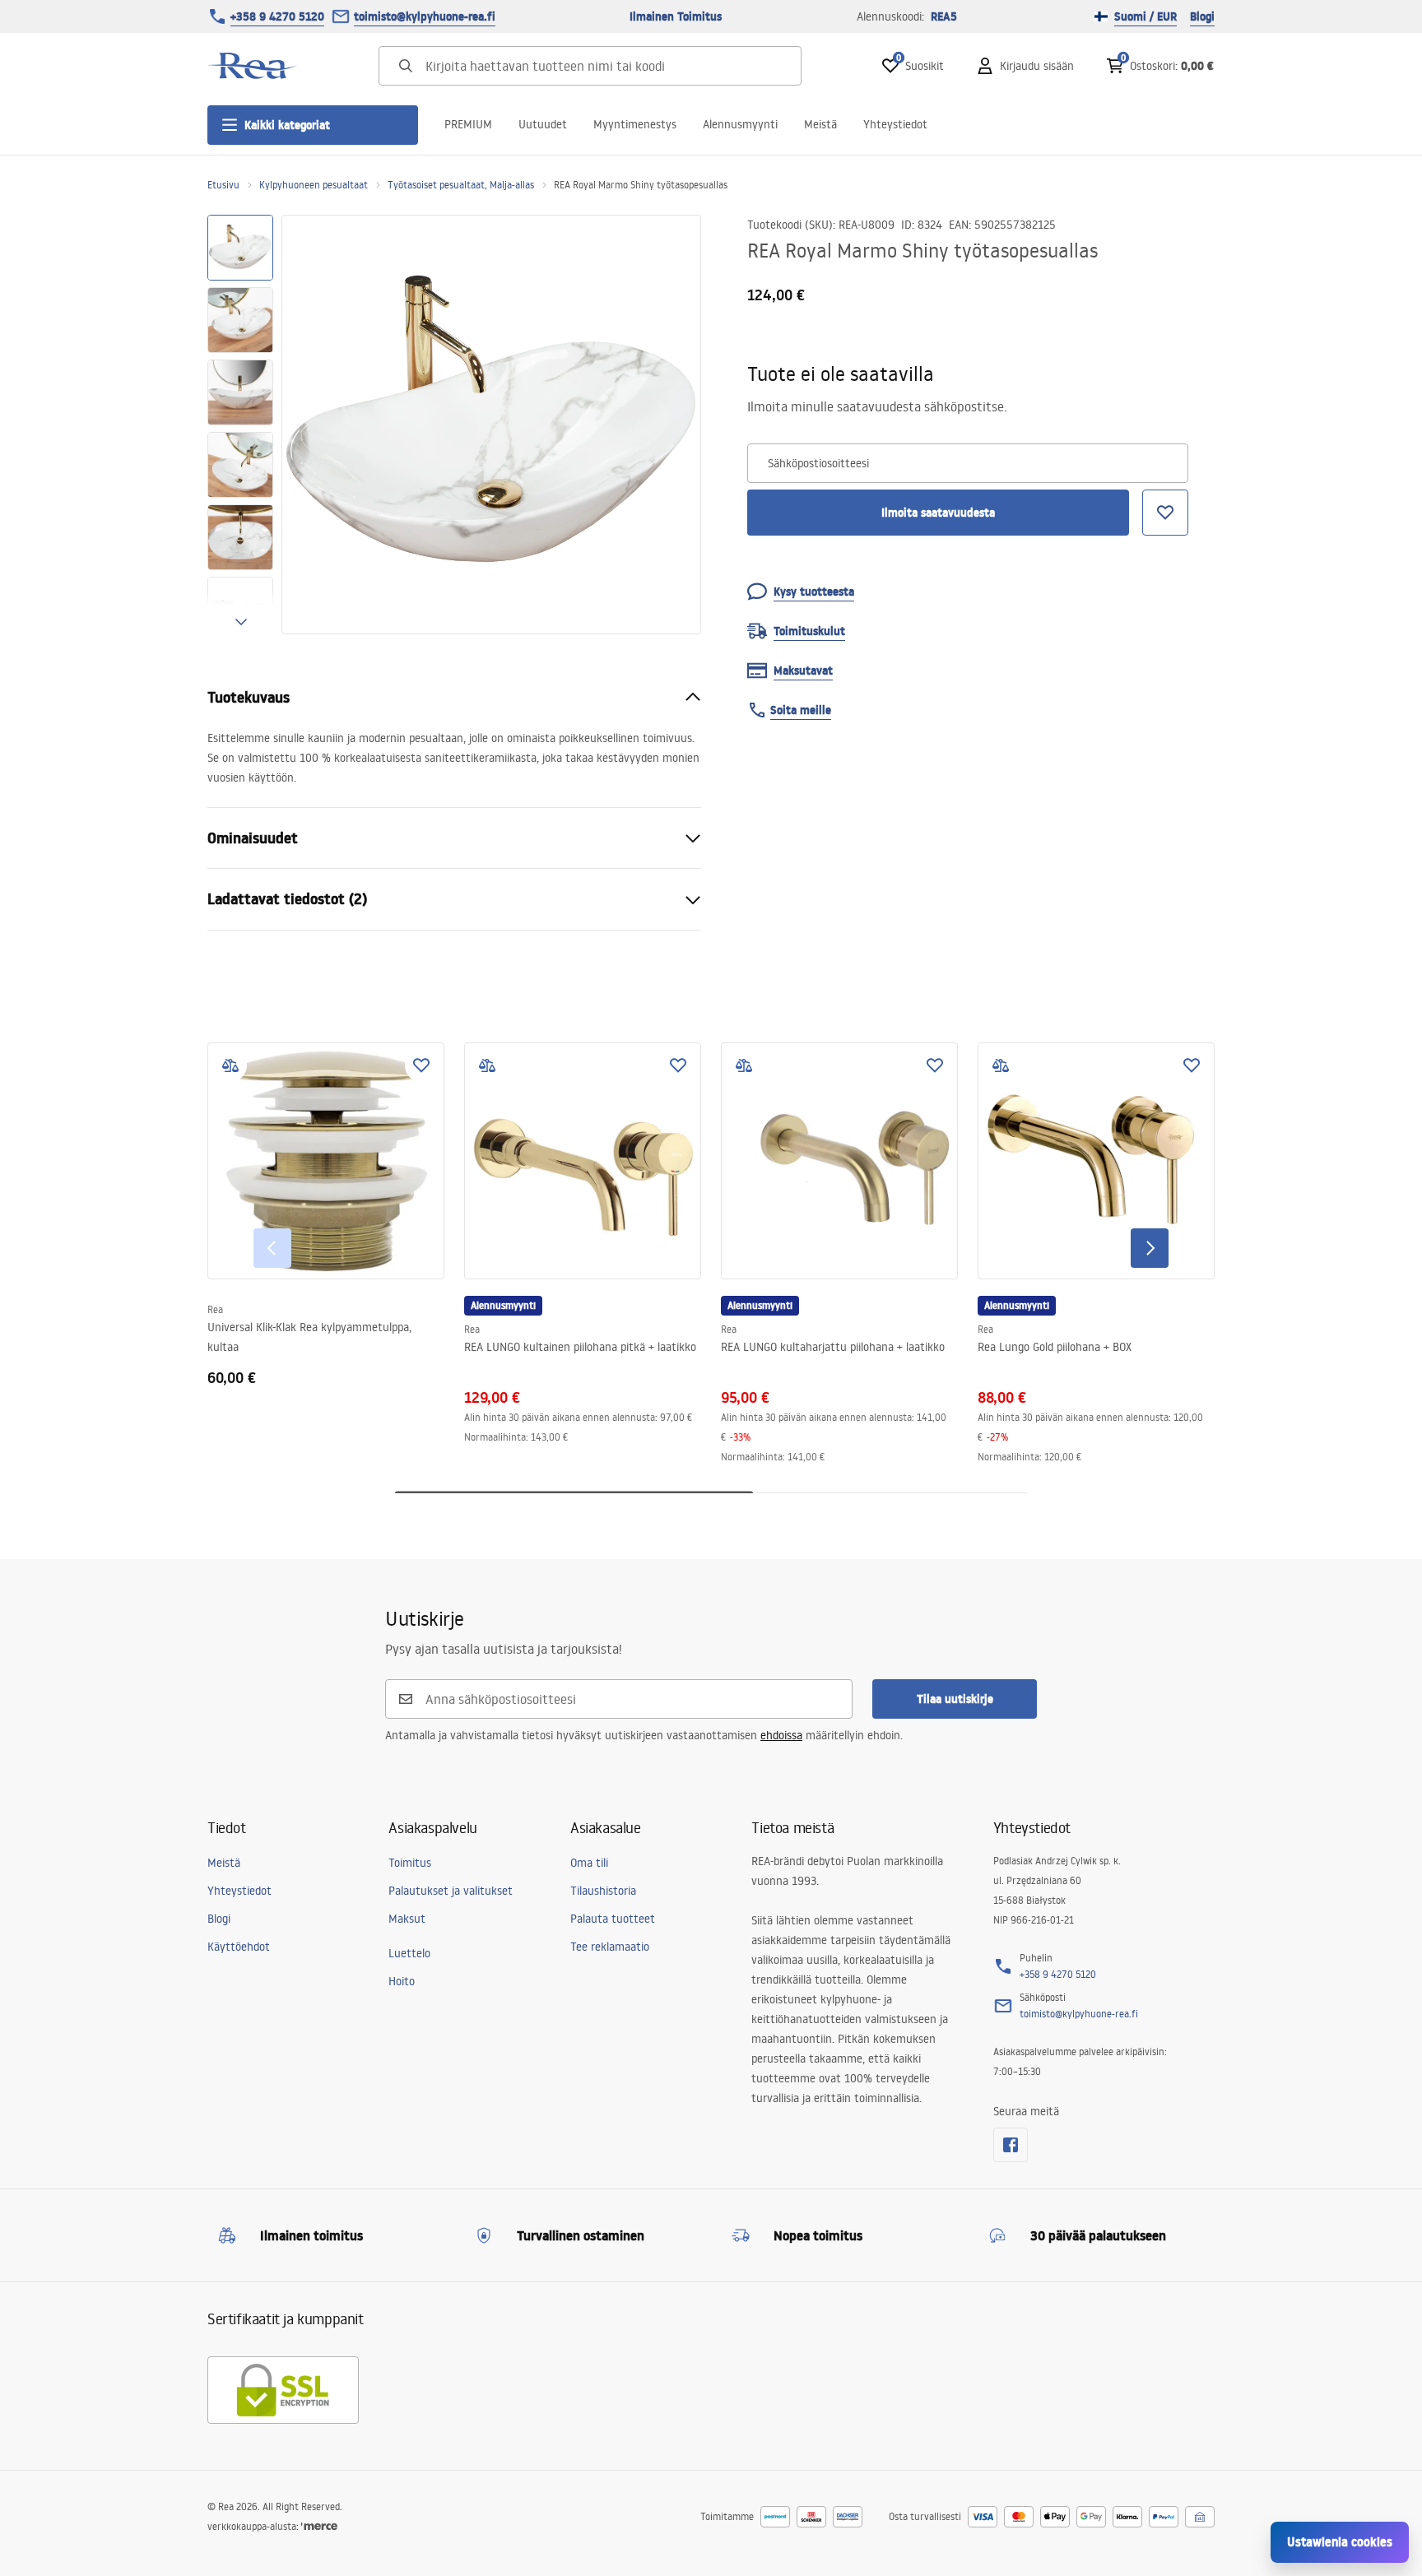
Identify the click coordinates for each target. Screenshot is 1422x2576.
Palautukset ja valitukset (451, 1891)
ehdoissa (781, 1735)
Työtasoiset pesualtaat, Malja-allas (461, 185)
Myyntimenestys (635, 124)
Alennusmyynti (740, 124)
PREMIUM (468, 124)
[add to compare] (230, 1065)
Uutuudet (543, 124)
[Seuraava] (1150, 1248)
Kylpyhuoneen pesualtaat (314, 185)
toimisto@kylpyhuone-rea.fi (425, 16)
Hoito (402, 1981)
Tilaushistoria (603, 1891)
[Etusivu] (253, 66)
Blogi (1202, 16)
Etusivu (223, 185)
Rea (215, 1309)
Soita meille (801, 710)
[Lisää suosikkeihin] (421, 1065)
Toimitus (410, 1863)
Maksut (407, 1919)
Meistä (820, 124)
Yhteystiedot (895, 124)
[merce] (319, 2526)
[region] (240, 425)
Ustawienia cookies (1340, 2542)
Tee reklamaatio (610, 1947)
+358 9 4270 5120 (277, 16)
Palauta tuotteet (613, 1919)
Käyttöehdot (239, 1947)
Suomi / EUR (1145, 16)
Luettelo (409, 1953)
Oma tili (589, 1863)
